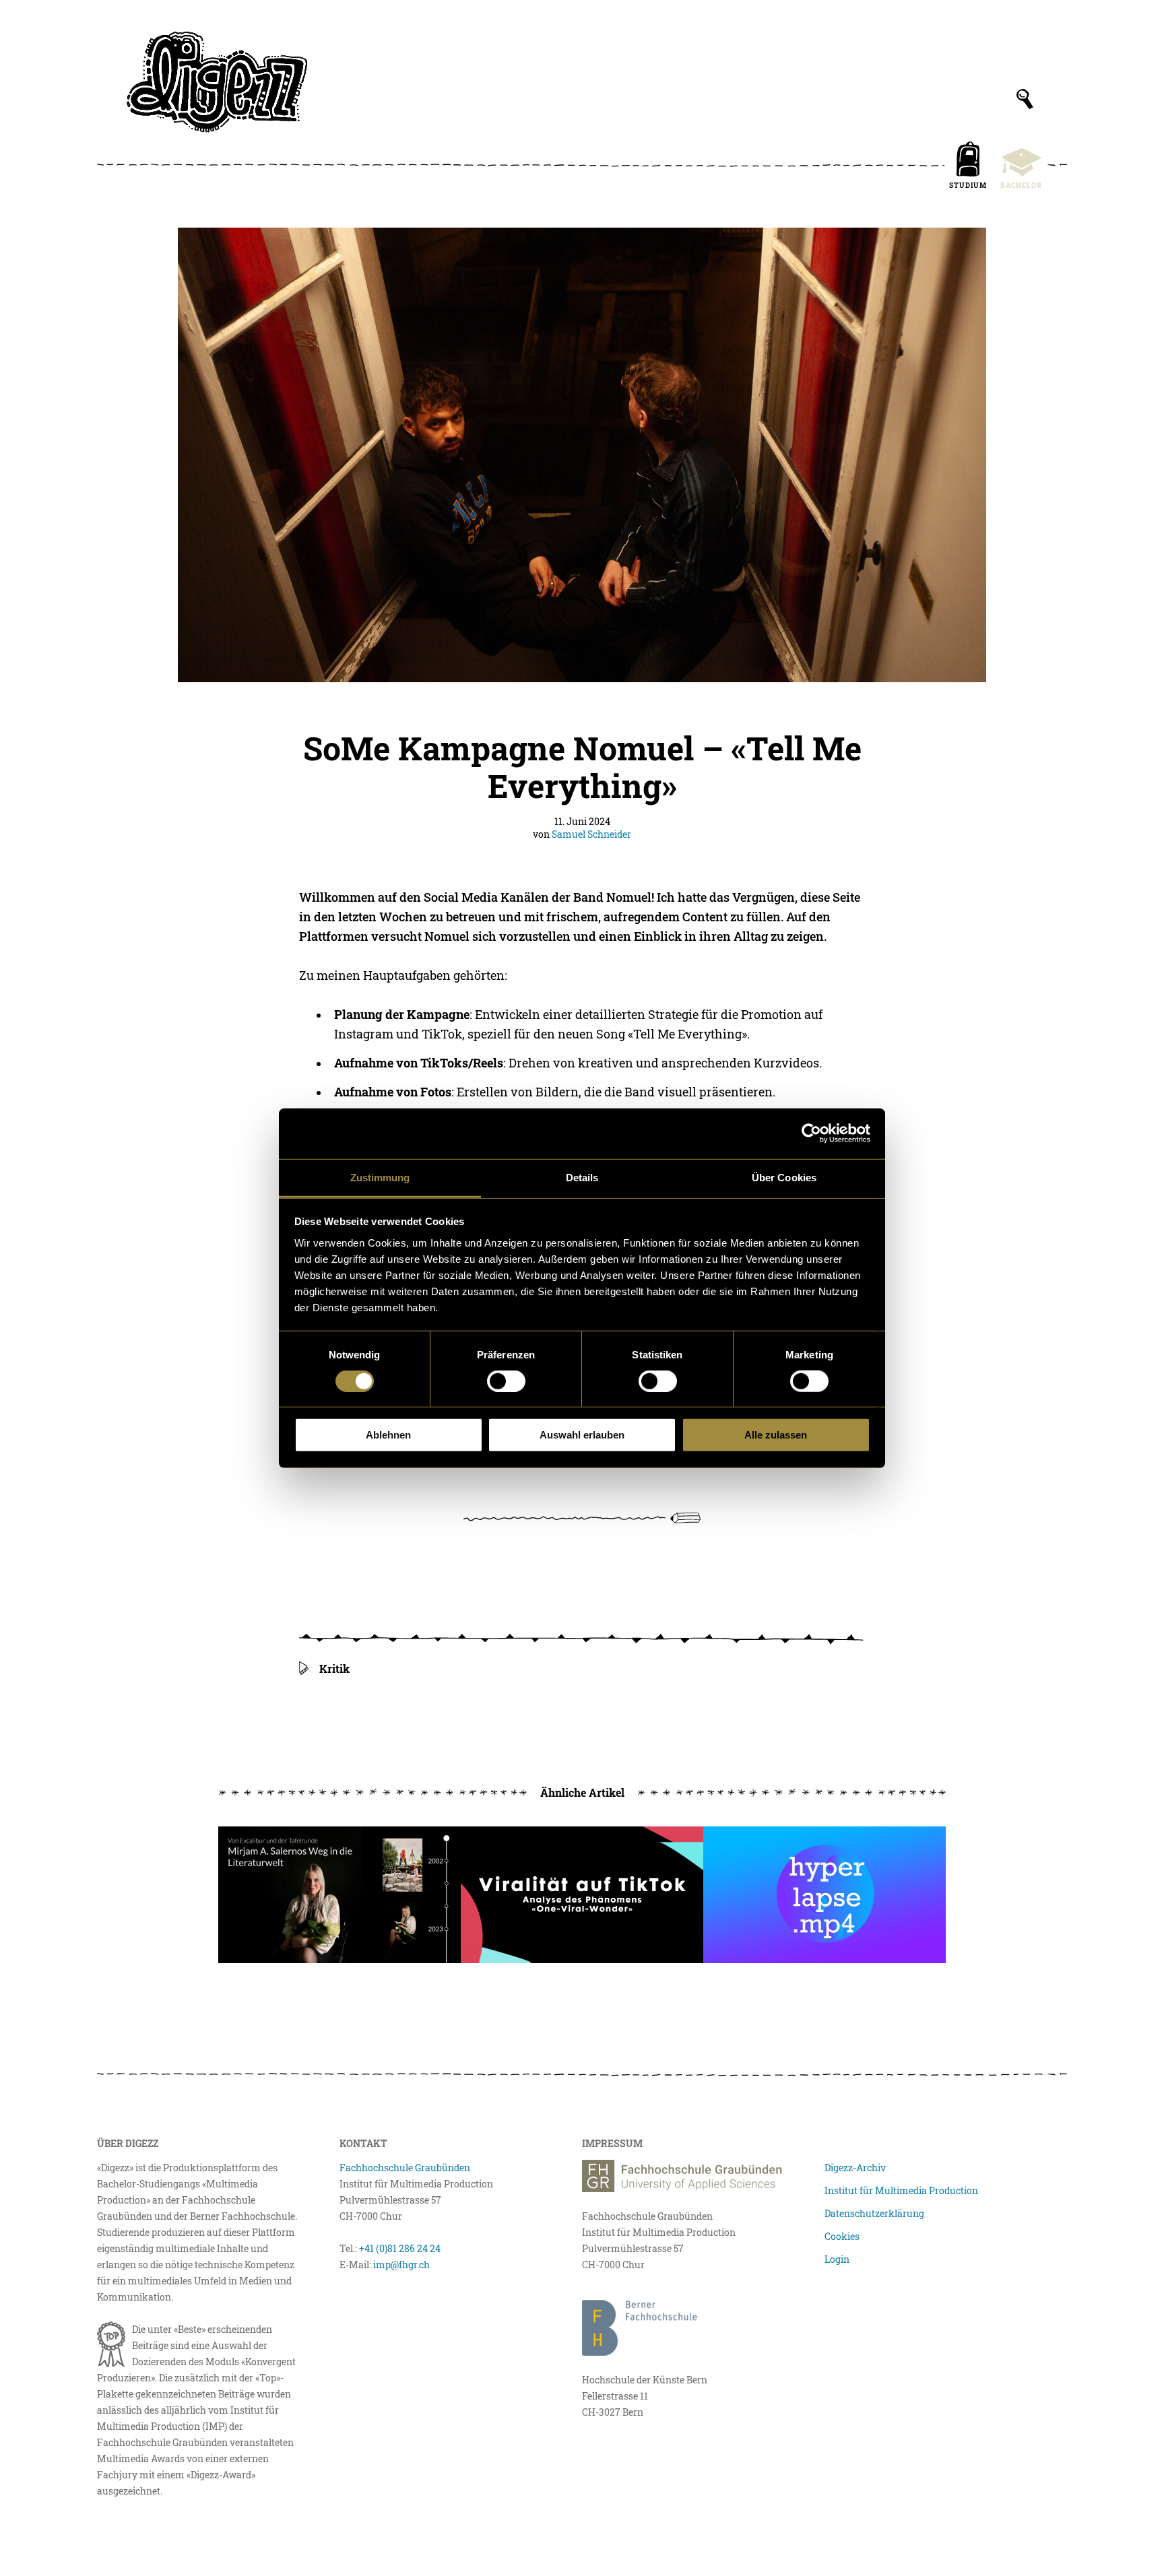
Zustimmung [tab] (380, 1177)
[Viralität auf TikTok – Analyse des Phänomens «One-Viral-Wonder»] (582, 1895)
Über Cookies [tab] (784, 1177)
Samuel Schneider (591, 834)
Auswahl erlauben (582, 1435)
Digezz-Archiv (855, 2168)
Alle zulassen (776, 1435)
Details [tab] (582, 1177)
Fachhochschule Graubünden (405, 2168)
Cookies (842, 2236)
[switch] (506, 1381)
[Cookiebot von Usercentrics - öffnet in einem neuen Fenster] (811, 1133)
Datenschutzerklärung (874, 2213)
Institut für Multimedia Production (901, 2190)
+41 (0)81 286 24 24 (400, 2248)
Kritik (334, 1669)
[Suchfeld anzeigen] (1025, 99)
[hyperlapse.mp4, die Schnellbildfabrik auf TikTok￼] (825, 1895)
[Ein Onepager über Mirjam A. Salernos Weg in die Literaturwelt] (339, 1895)
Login (837, 2259)
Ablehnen (388, 1435)
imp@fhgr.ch (401, 2265)
